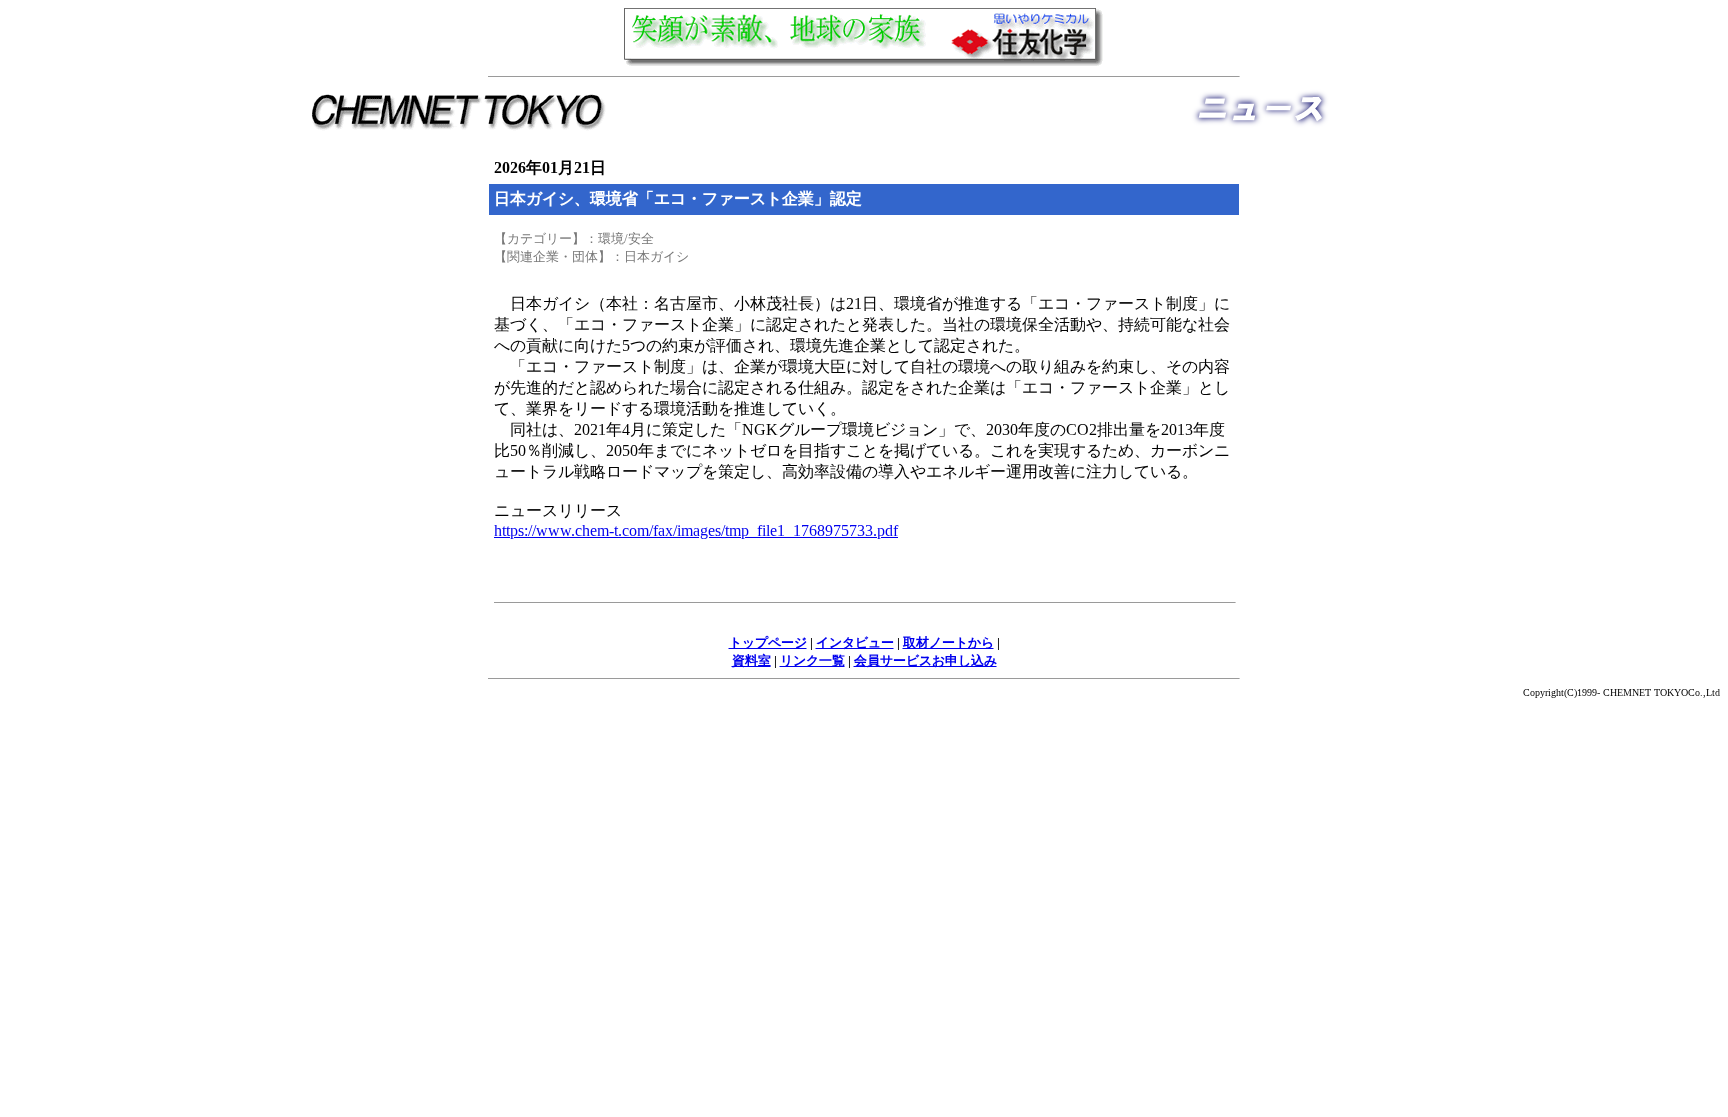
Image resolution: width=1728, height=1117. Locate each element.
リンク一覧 (812, 660)
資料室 (751, 660)
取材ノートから (948, 642)
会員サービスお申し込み (925, 660)
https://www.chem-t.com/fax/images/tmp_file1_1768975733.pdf (696, 530)
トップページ (768, 642)
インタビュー (855, 642)
